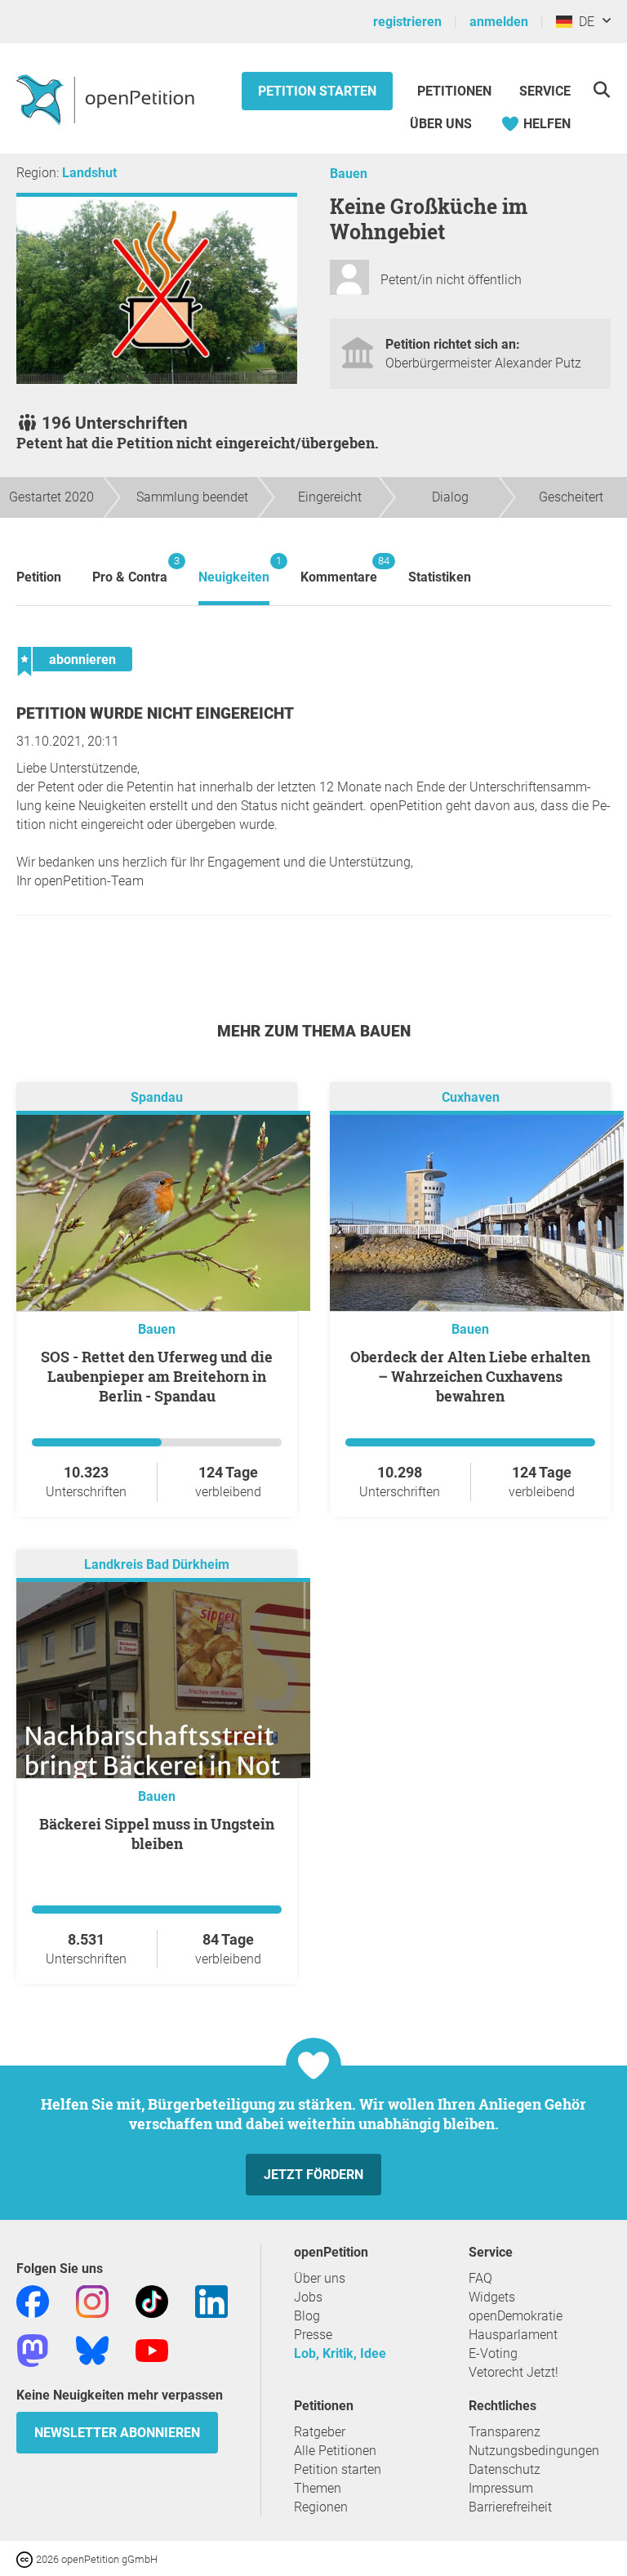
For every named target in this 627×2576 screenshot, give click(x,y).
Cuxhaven (471, 1097)
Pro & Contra (130, 570)
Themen (318, 2488)
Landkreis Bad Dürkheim (157, 1564)
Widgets (492, 2297)
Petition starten (317, 91)
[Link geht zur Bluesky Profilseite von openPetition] (92, 2349)
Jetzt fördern (313, 2175)
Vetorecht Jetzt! (514, 2372)
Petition (39, 577)
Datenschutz (505, 2469)
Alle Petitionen (335, 2451)
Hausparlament (513, 2335)
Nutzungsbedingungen (534, 2451)
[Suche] (601, 89)
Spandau (157, 1097)
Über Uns (441, 124)
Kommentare (339, 570)
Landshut (89, 173)
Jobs (308, 2297)
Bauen (349, 174)
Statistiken (440, 577)
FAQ (480, 2278)
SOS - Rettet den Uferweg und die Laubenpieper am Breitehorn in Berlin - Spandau (157, 1376)
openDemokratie (516, 2316)
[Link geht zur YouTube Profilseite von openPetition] (152, 2349)
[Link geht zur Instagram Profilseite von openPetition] (92, 2300)
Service (545, 91)
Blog (307, 2316)
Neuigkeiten (234, 570)
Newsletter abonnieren (117, 2433)
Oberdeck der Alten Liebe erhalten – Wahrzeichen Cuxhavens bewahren (470, 1376)
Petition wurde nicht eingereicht (155, 713)
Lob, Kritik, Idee (340, 2353)
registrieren (407, 22)
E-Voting (493, 2353)
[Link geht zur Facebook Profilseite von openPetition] (33, 2300)
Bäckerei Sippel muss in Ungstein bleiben (157, 1834)
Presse (313, 2335)
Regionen (321, 2507)
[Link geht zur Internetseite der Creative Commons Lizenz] (26, 2558)
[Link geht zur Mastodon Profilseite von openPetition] (33, 2349)
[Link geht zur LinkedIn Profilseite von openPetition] (211, 2300)
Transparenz (505, 2432)
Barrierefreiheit (510, 2507)
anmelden (499, 22)
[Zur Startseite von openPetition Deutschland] (107, 99)
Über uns (320, 2278)
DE (583, 22)
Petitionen (456, 91)
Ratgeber (320, 2432)
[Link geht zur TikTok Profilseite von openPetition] (152, 2300)
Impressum (501, 2488)
